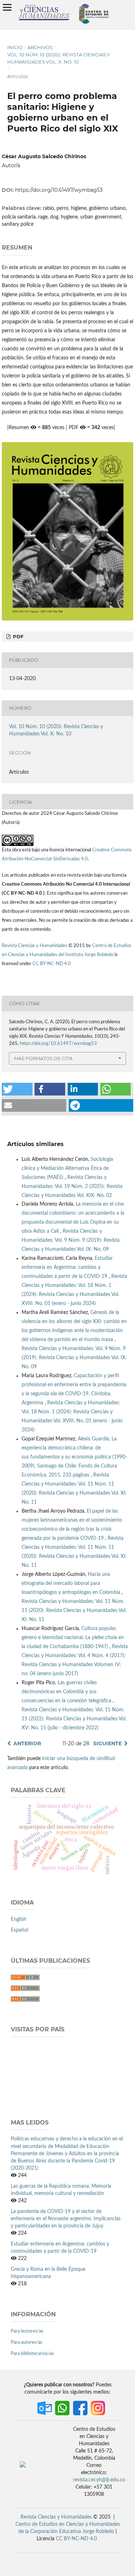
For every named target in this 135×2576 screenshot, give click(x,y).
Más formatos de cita (43, 1058)
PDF (17, 636)
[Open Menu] (7, 7)
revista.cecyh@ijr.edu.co (99, 2480)
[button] (17, 1089)
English (19, 1919)
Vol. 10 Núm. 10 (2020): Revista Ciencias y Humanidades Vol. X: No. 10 (58, 58)
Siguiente (107, 1743)
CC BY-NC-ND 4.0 (52, 964)
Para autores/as (27, 2342)
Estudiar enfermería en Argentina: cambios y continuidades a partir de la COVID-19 (67, 1267)
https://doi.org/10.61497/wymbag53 (59, 190)
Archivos (40, 47)
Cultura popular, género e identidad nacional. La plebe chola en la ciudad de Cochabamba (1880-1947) (73, 1638)
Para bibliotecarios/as (32, 2354)
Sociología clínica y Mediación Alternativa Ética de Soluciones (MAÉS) (67, 1168)
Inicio (15, 47)
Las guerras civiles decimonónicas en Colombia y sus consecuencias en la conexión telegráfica (67, 1692)
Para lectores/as (27, 2331)
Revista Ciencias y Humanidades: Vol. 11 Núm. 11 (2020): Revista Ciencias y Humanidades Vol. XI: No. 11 (74, 1611)
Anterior (27, 1743)
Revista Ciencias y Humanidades (35, 946)
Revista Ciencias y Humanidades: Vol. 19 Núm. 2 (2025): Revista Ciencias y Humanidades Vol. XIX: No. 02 (72, 1187)
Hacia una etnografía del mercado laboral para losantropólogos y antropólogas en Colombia (72, 1583)
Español (19, 1930)
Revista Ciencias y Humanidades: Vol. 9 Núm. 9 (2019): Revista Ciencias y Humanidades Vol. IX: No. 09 (71, 1240)
